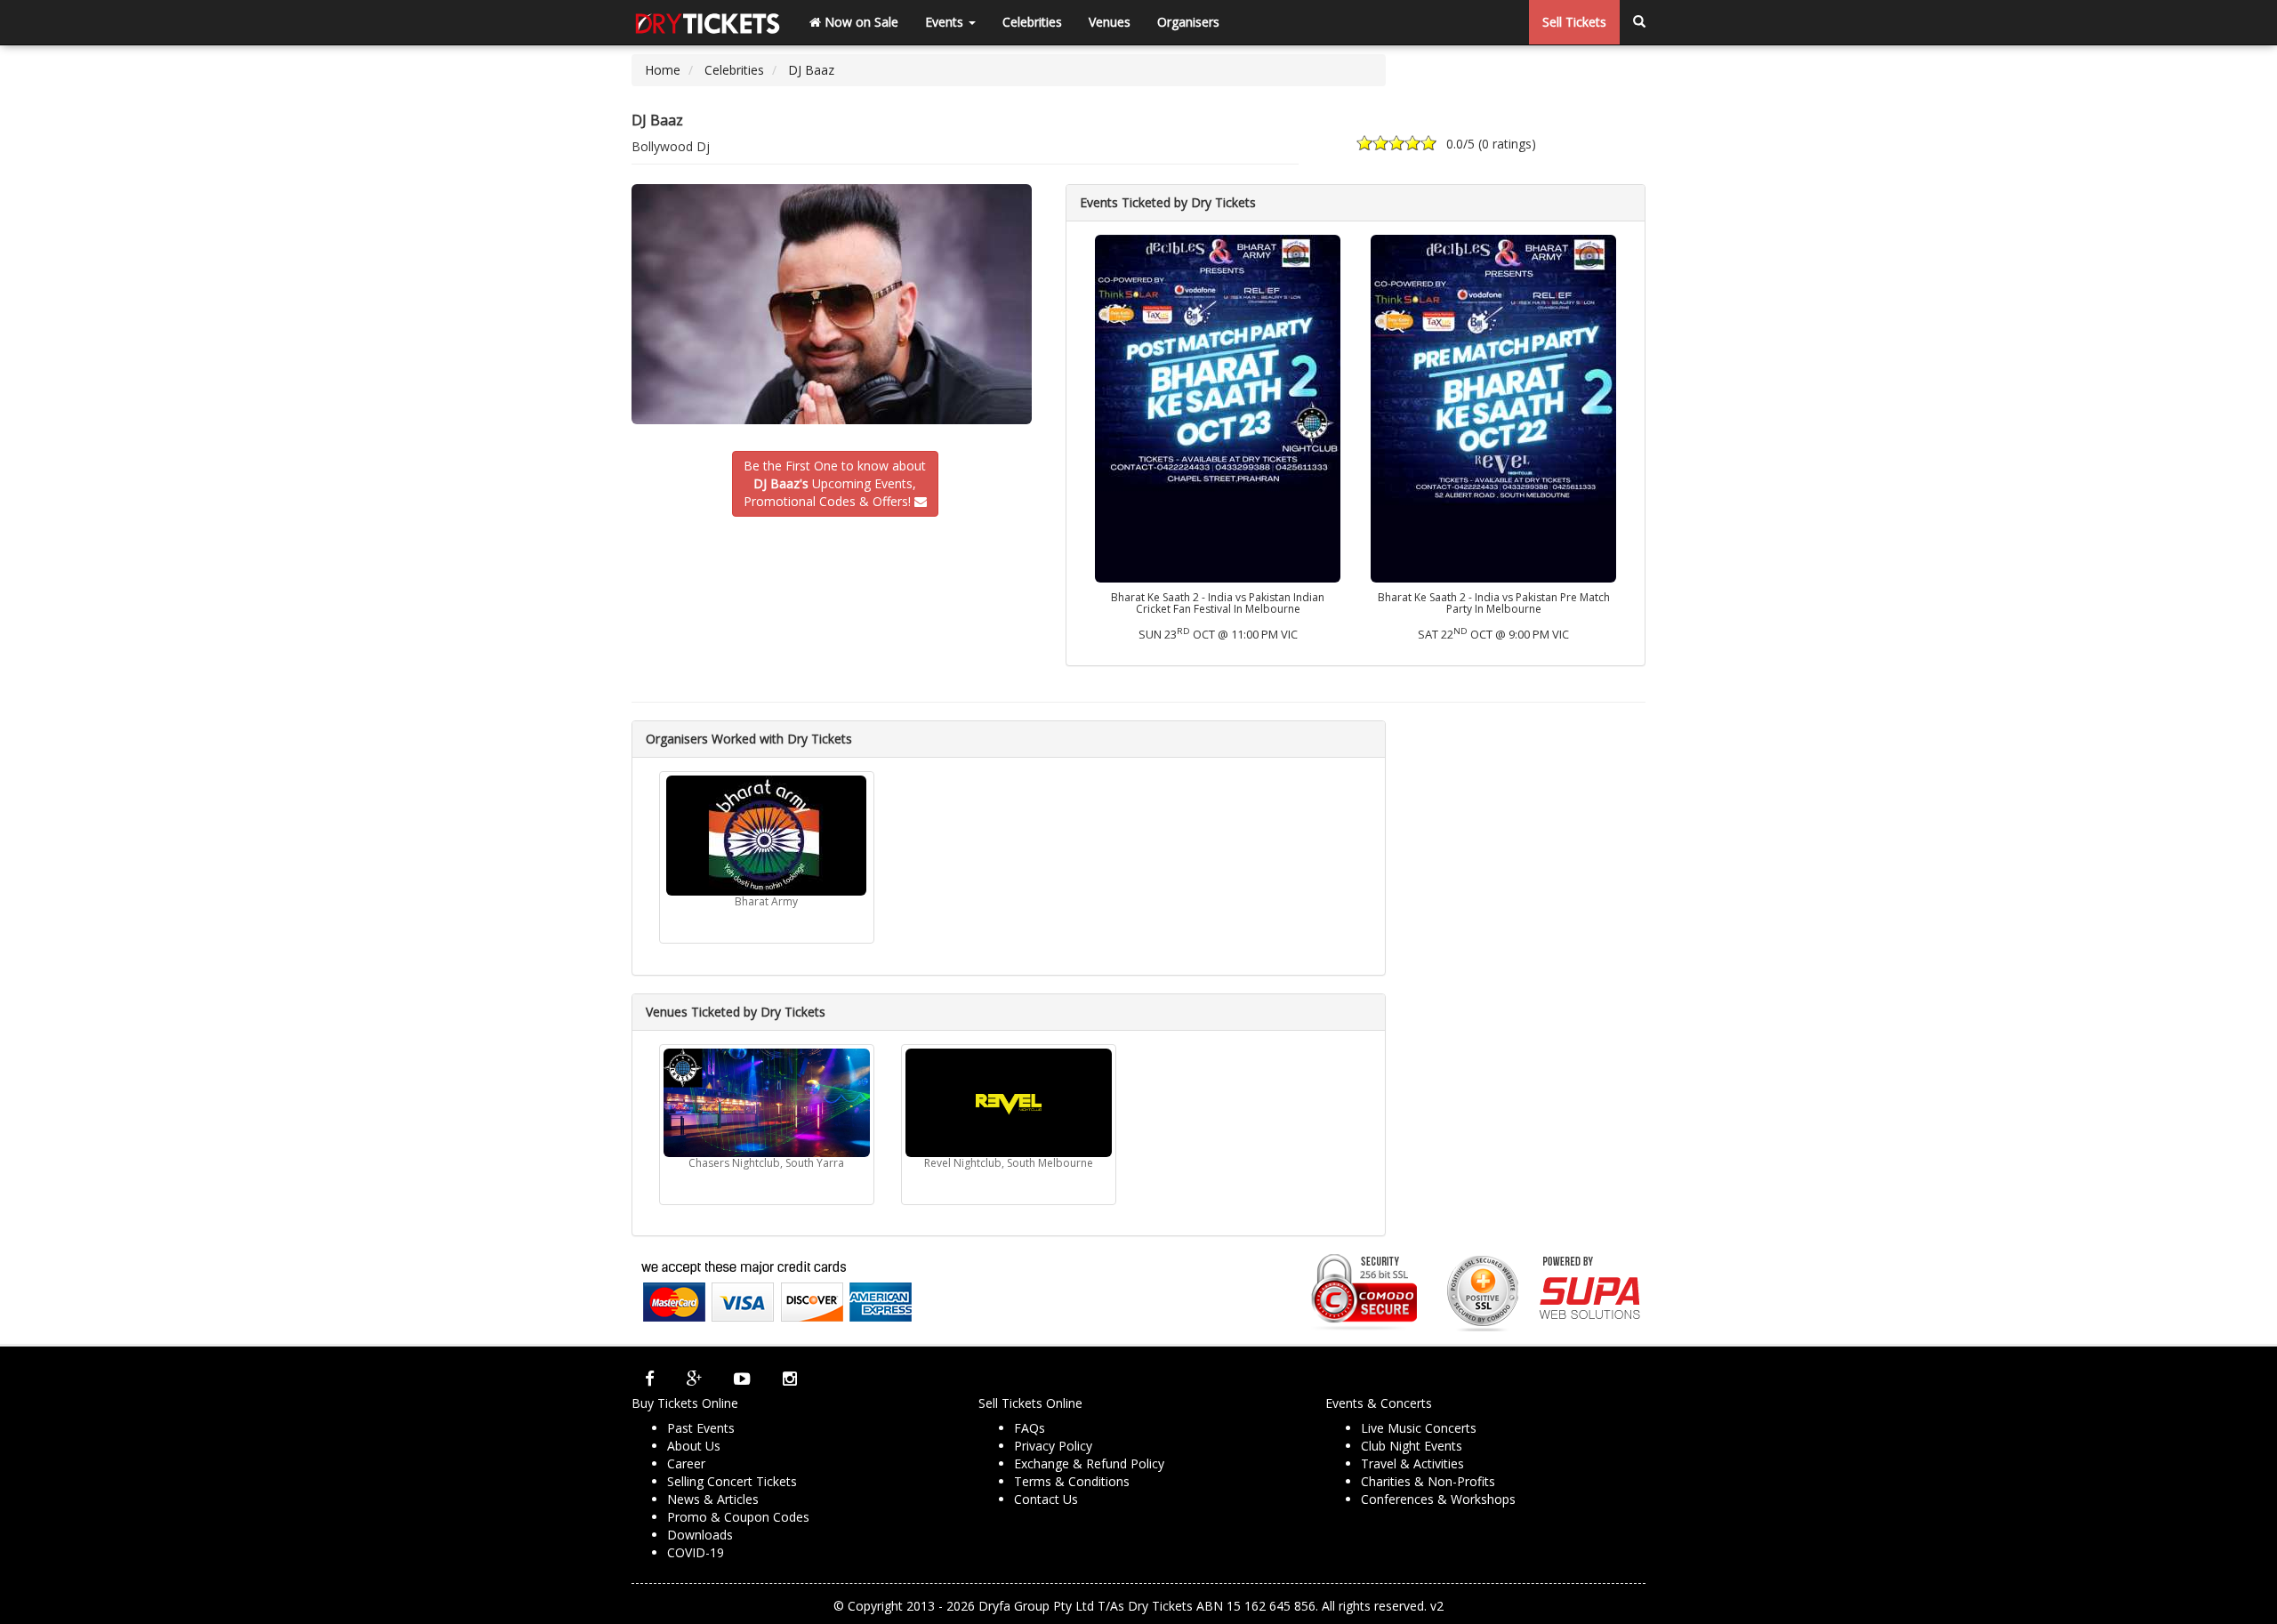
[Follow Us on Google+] (694, 1379)
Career (686, 1463)
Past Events (701, 1428)
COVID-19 (696, 1552)
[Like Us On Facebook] (650, 1379)
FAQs (1030, 1428)
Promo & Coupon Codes (738, 1517)
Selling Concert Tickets (732, 1481)
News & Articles (713, 1499)
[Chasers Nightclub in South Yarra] (767, 1103)
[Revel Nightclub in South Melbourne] (1009, 1103)
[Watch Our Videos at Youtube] (742, 1379)
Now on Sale (860, 22)
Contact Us (1046, 1499)
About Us (694, 1446)
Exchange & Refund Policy (1089, 1463)
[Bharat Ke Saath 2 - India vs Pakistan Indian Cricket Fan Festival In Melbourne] (1218, 407)
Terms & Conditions (1072, 1481)
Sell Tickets (1574, 22)
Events (946, 22)
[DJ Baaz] (835, 304)
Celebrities (1032, 22)
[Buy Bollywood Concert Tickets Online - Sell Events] (707, 22)
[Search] (1639, 22)
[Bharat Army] (767, 836)
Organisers (1188, 22)
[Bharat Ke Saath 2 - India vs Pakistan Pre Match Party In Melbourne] (1493, 407)
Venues (1110, 22)
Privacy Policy (1053, 1446)
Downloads (700, 1535)
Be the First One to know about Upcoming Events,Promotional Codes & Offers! (835, 483)
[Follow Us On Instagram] (790, 1379)
